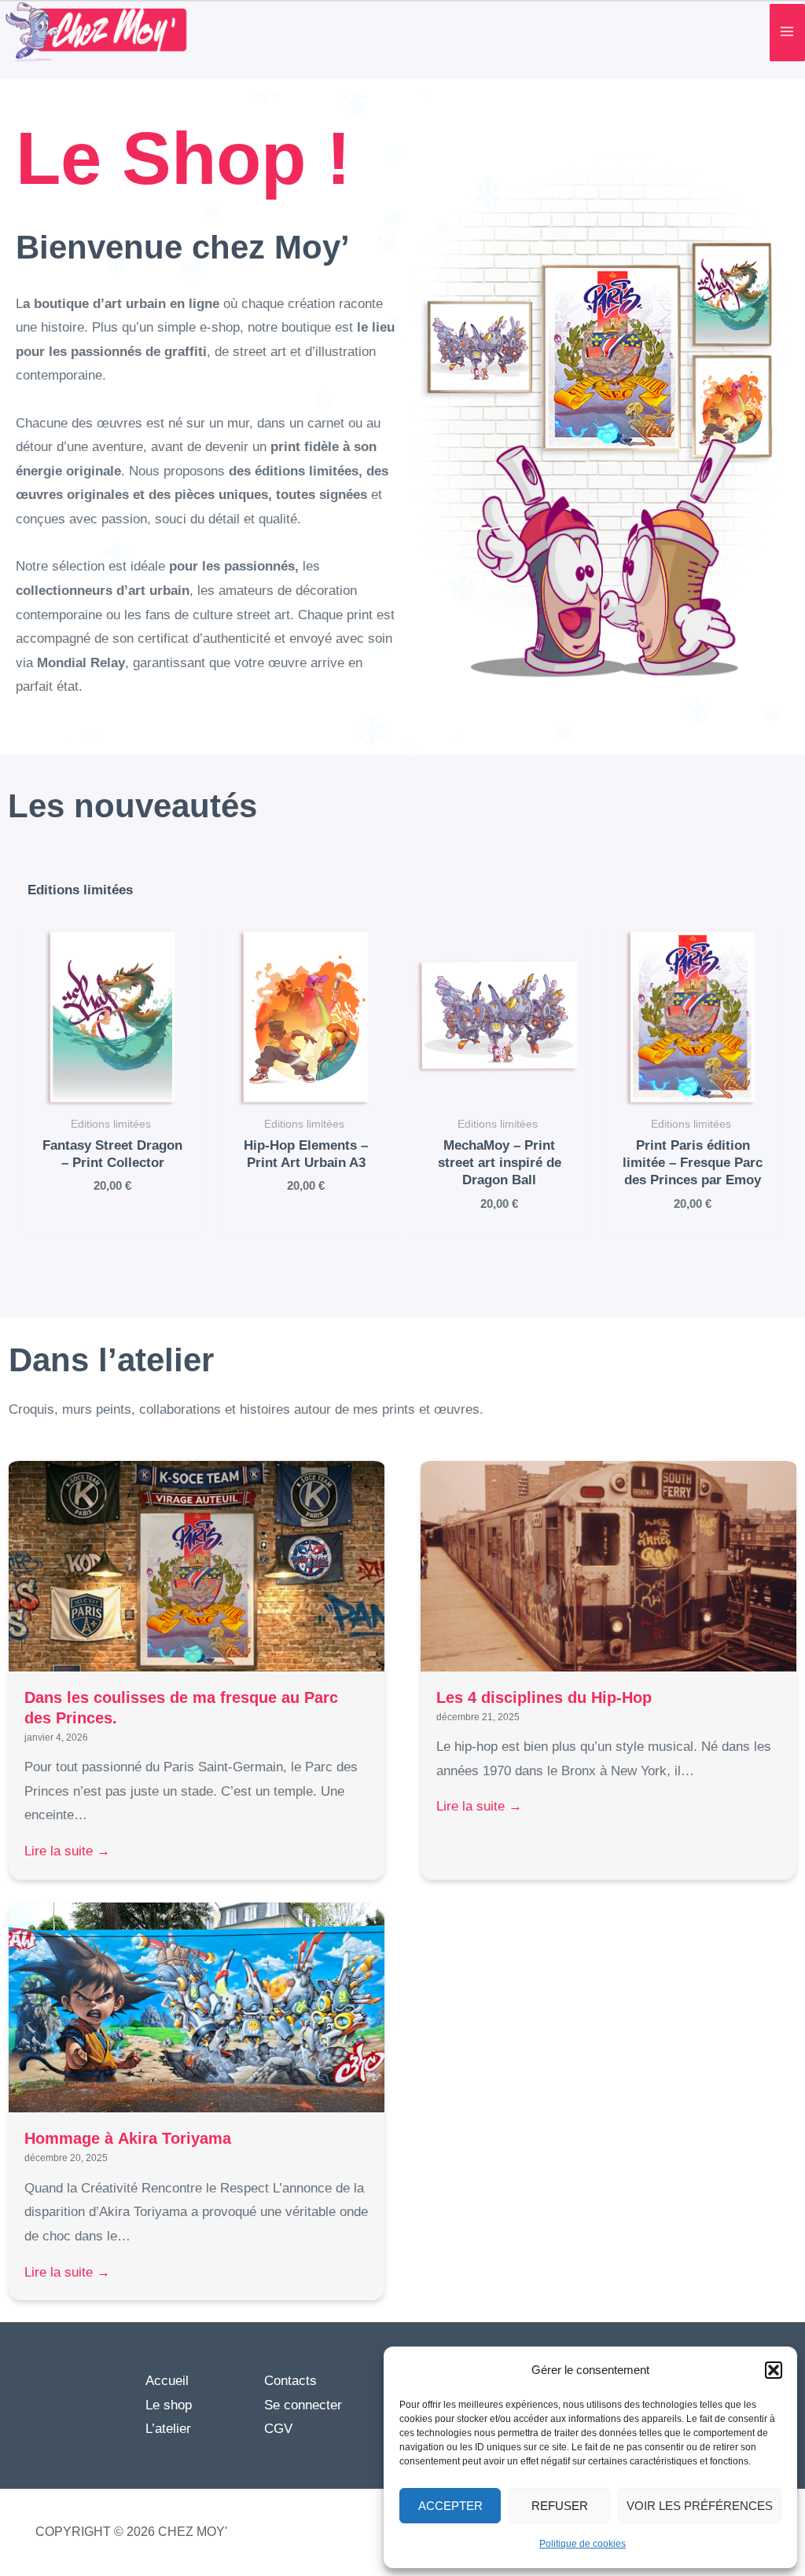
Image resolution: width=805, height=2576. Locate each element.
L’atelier (168, 2429)
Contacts (290, 2381)
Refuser (560, 2506)
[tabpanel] (402, 1104)
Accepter (450, 2506)
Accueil (167, 2381)
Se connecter (303, 2405)
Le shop (169, 2405)
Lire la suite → (69, 1851)
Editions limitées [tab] (80, 890)
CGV (278, 2429)
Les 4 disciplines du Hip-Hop (546, 1697)
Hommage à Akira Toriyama (130, 2138)
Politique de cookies (583, 2544)
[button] (774, 2370)
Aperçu (113, 1090)
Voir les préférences (700, 2506)
